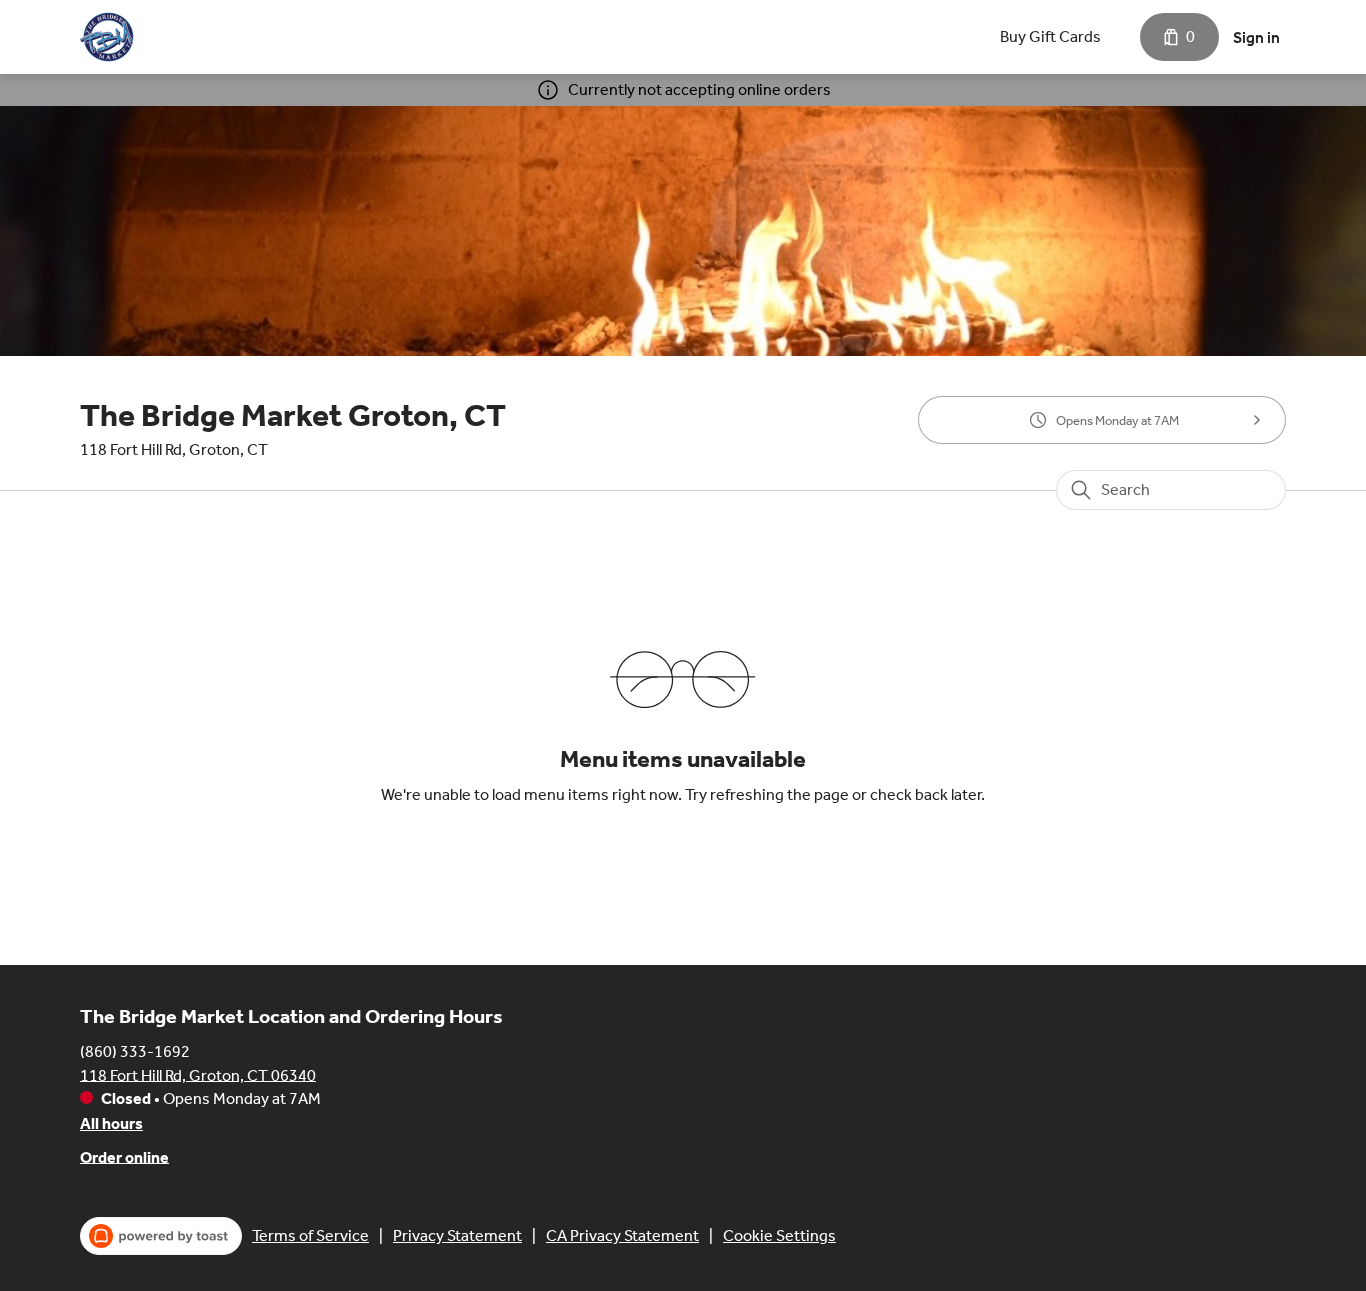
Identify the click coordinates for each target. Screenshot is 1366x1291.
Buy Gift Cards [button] (1050, 36)
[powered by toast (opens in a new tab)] (161, 1236)
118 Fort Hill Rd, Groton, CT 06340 (198, 1074)
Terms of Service (310, 1235)
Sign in (1256, 37)
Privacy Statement (457, 1235)
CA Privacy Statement (622, 1235)
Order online (124, 1156)
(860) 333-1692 (135, 1050)
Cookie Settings (779, 1235)
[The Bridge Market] (107, 37)
